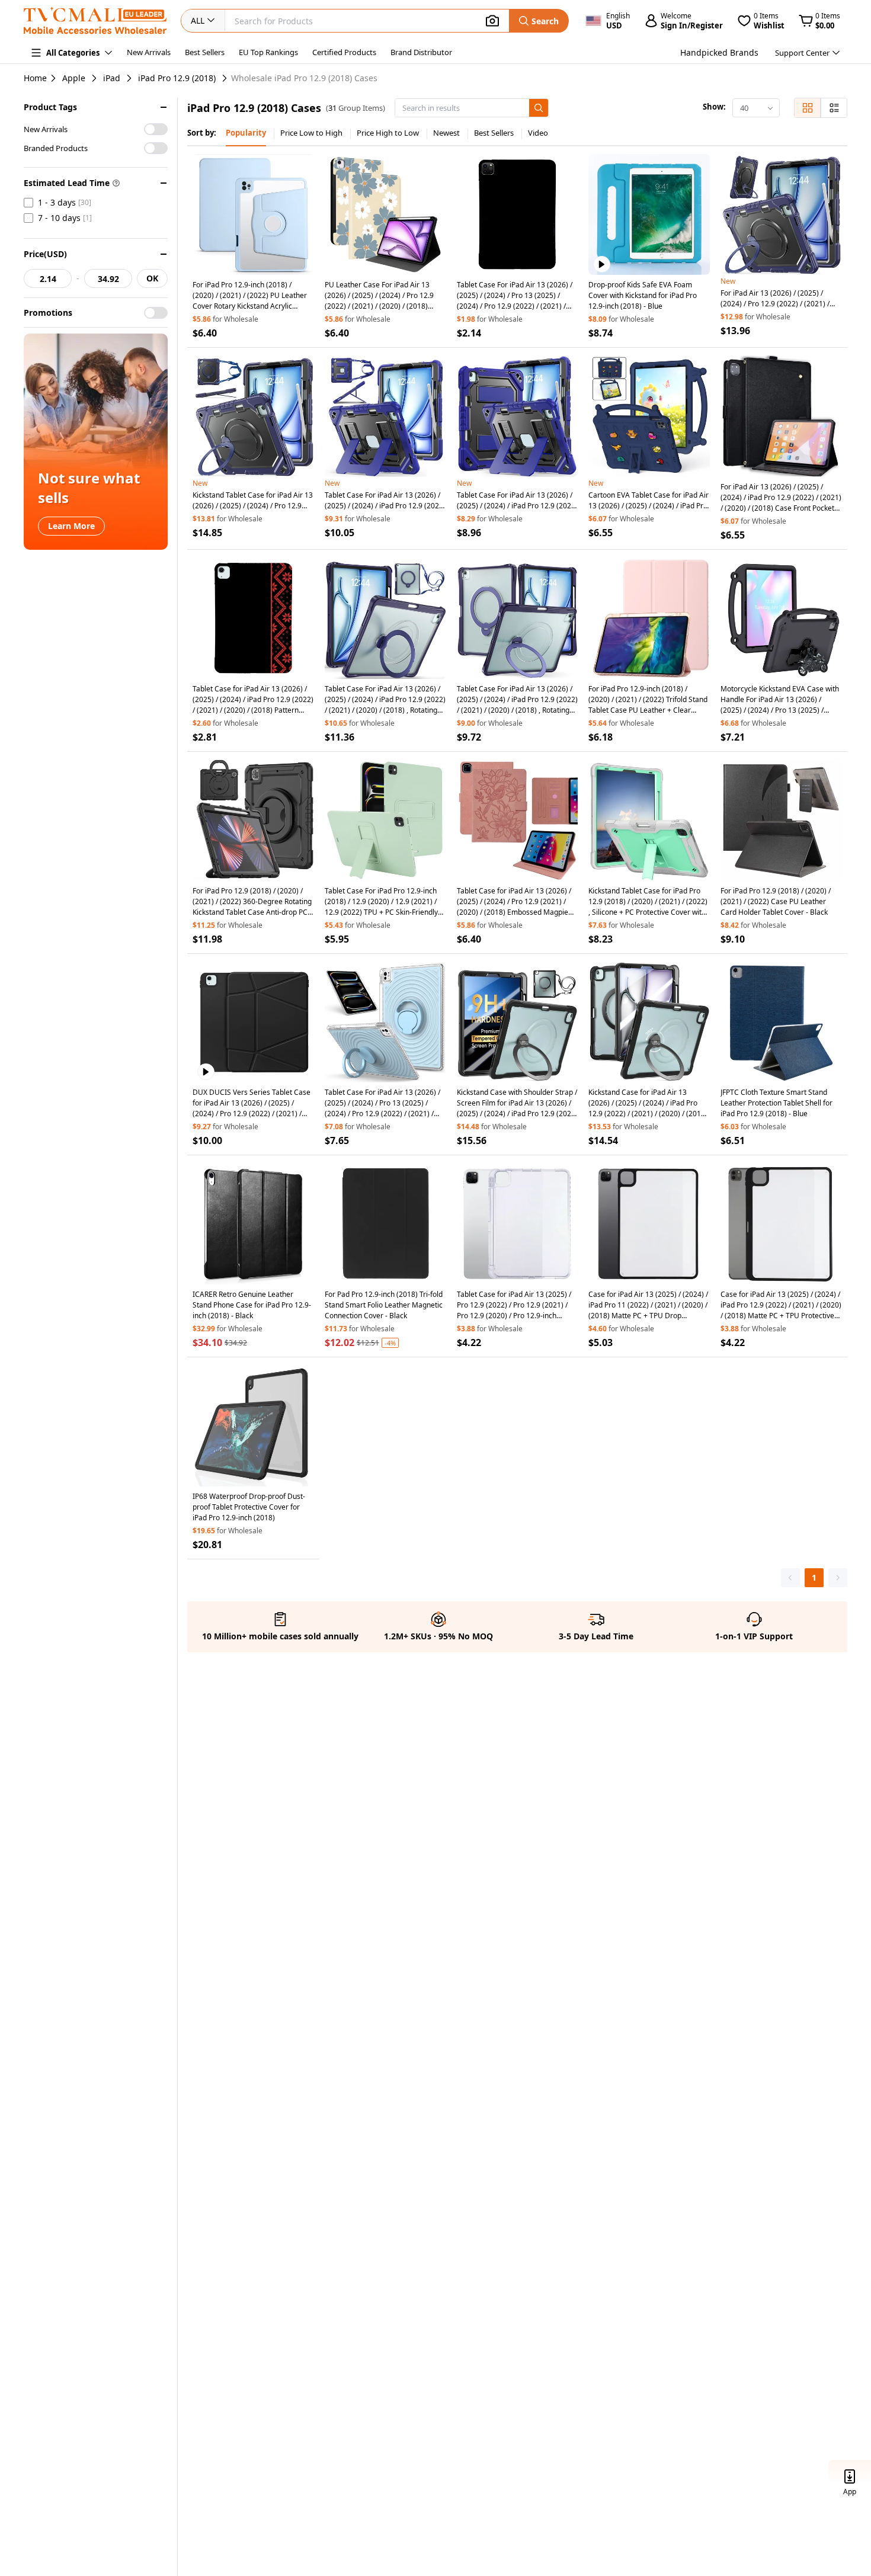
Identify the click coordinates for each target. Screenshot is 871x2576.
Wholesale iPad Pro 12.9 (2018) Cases (304, 78)
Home (35, 78)
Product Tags (50, 107)
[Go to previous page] (790, 1578)
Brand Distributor (421, 52)
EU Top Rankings (268, 52)
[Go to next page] (838, 1578)
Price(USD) (45, 254)
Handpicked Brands (719, 52)
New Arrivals (149, 52)
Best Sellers (205, 52)
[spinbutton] (48, 278)
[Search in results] (539, 108)
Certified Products (344, 52)
